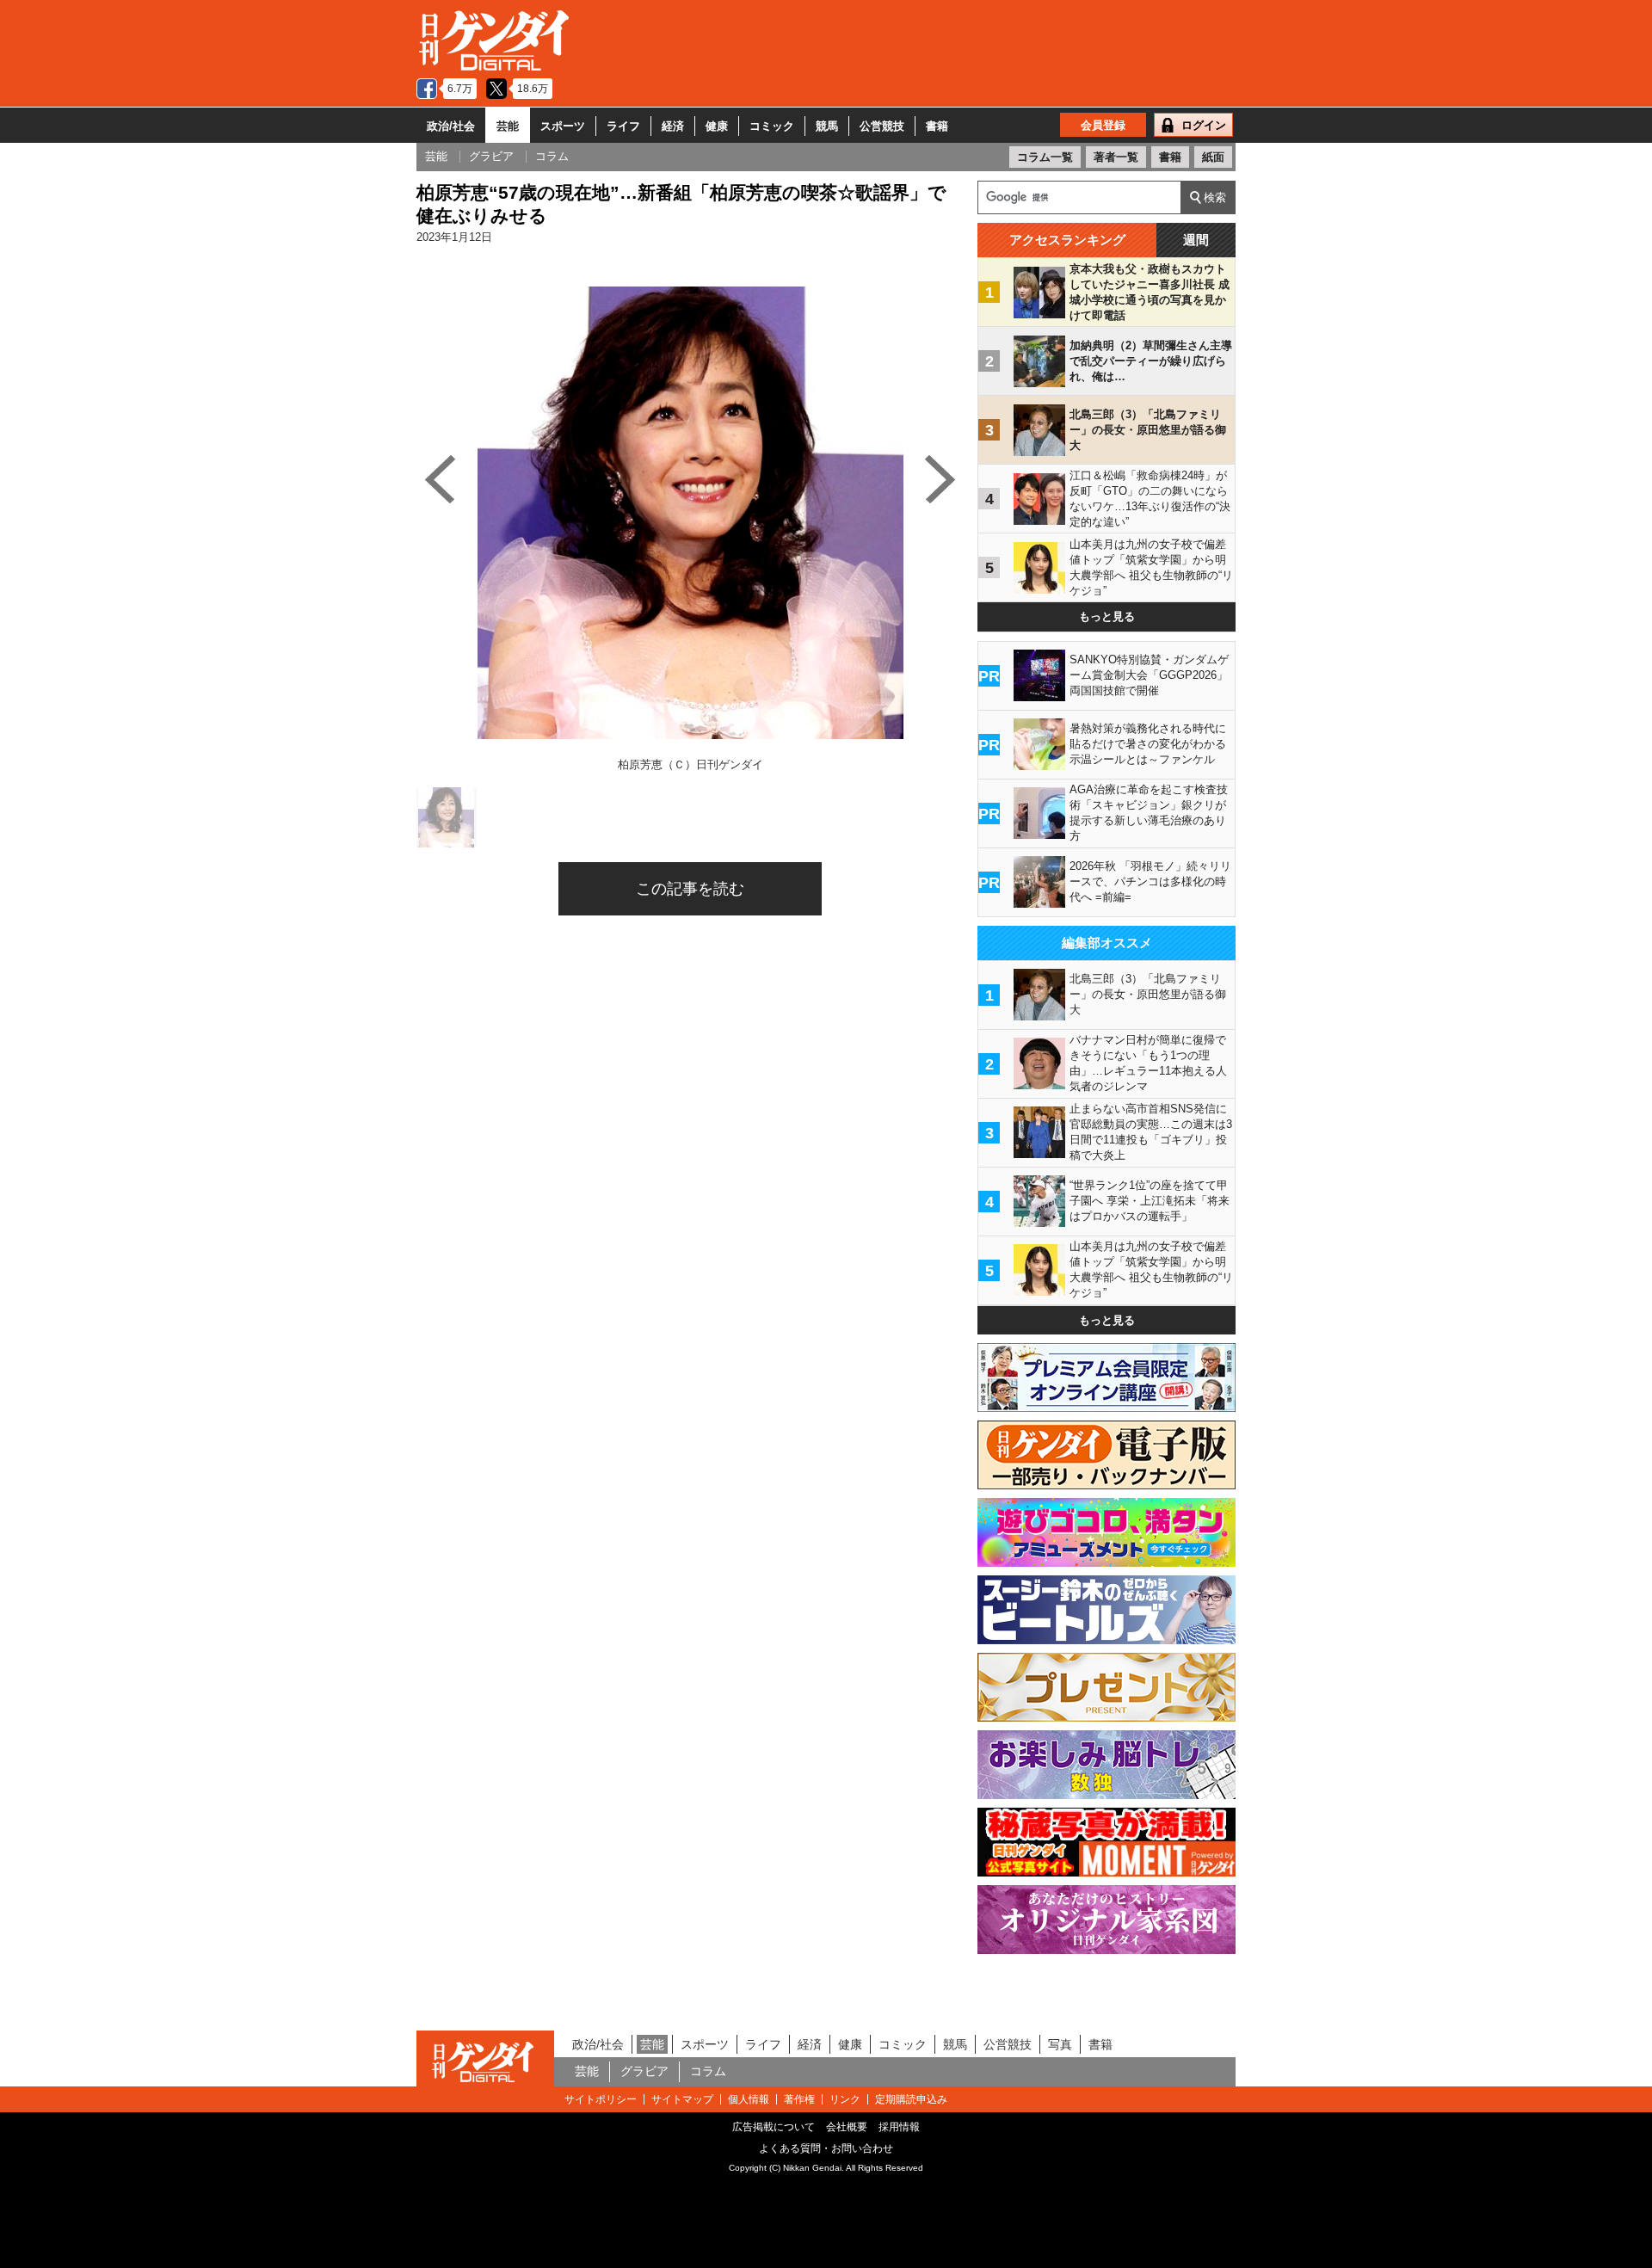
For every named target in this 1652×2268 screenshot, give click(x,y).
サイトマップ (682, 2099)
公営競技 (882, 126)
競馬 (827, 126)
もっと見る (1107, 616)
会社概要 (847, 2127)
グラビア (644, 2071)
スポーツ (563, 126)
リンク (845, 2099)
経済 (673, 126)
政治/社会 (451, 126)
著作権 (799, 2099)
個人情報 (749, 2099)
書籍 (937, 126)
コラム (708, 2071)
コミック (772, 126)
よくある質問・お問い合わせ (826, 2148)
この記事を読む (690, 889)
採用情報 (899, 2127)
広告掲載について (774, 2127)
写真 (1060, 2044)
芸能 (508, 126)
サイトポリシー (601, 2099)
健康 (717, 126)
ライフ (623, 126)
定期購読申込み (911, 2099)
